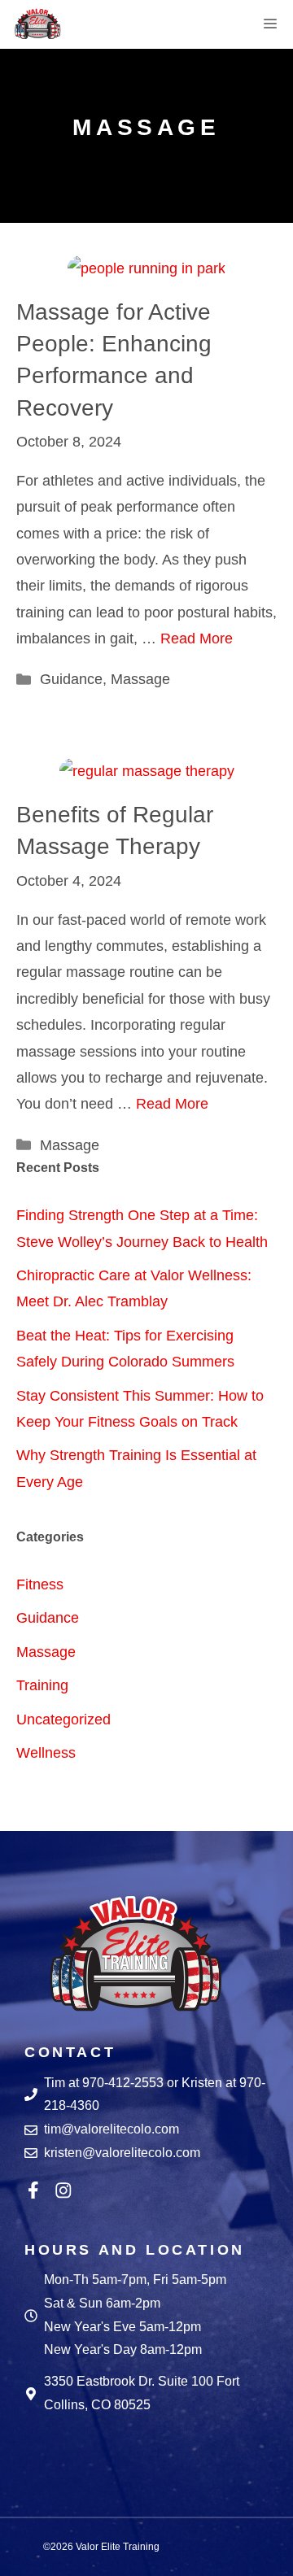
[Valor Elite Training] (37, 24)
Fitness (40, 1584)
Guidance (71, 679)
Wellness (46, 1753)
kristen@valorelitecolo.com (122, 2153)
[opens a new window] (37, 2190)
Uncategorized (63, 1720)
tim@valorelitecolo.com (112, 2129)
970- (95, 2083)
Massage (140, 679)
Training (42, 1685)
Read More (197, 639)
